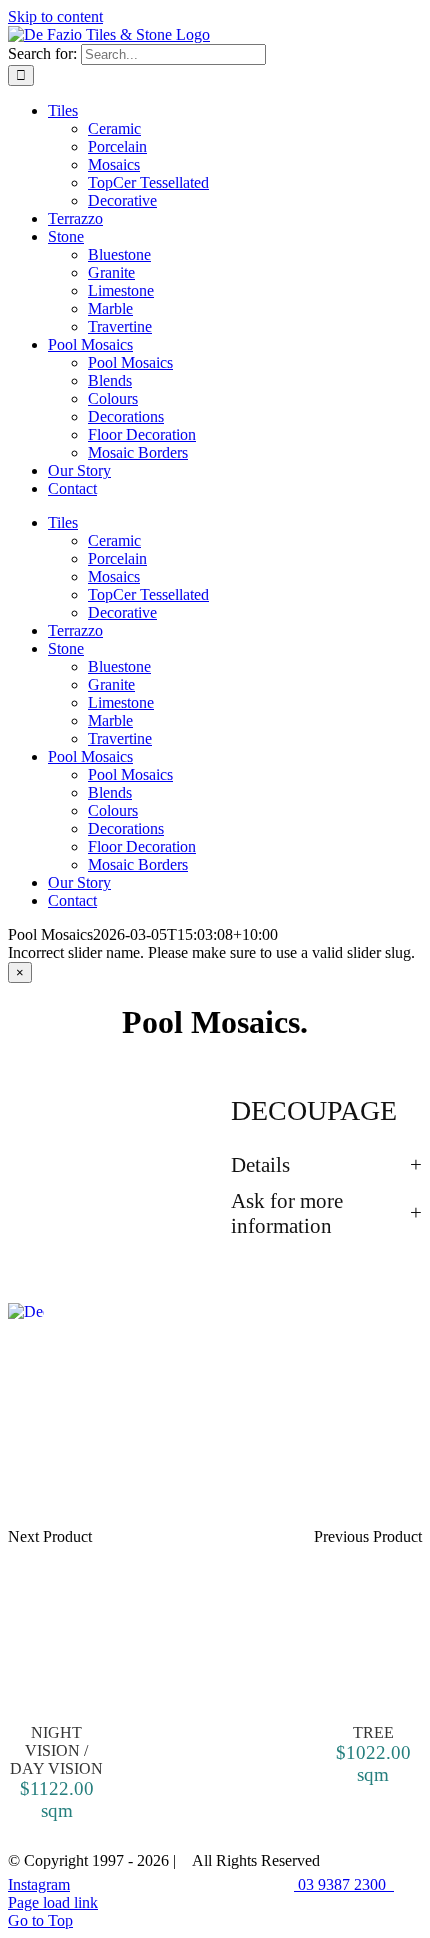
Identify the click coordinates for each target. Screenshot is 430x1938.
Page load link (53, 1902)
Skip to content (55, 16)
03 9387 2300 (344, 1884)
